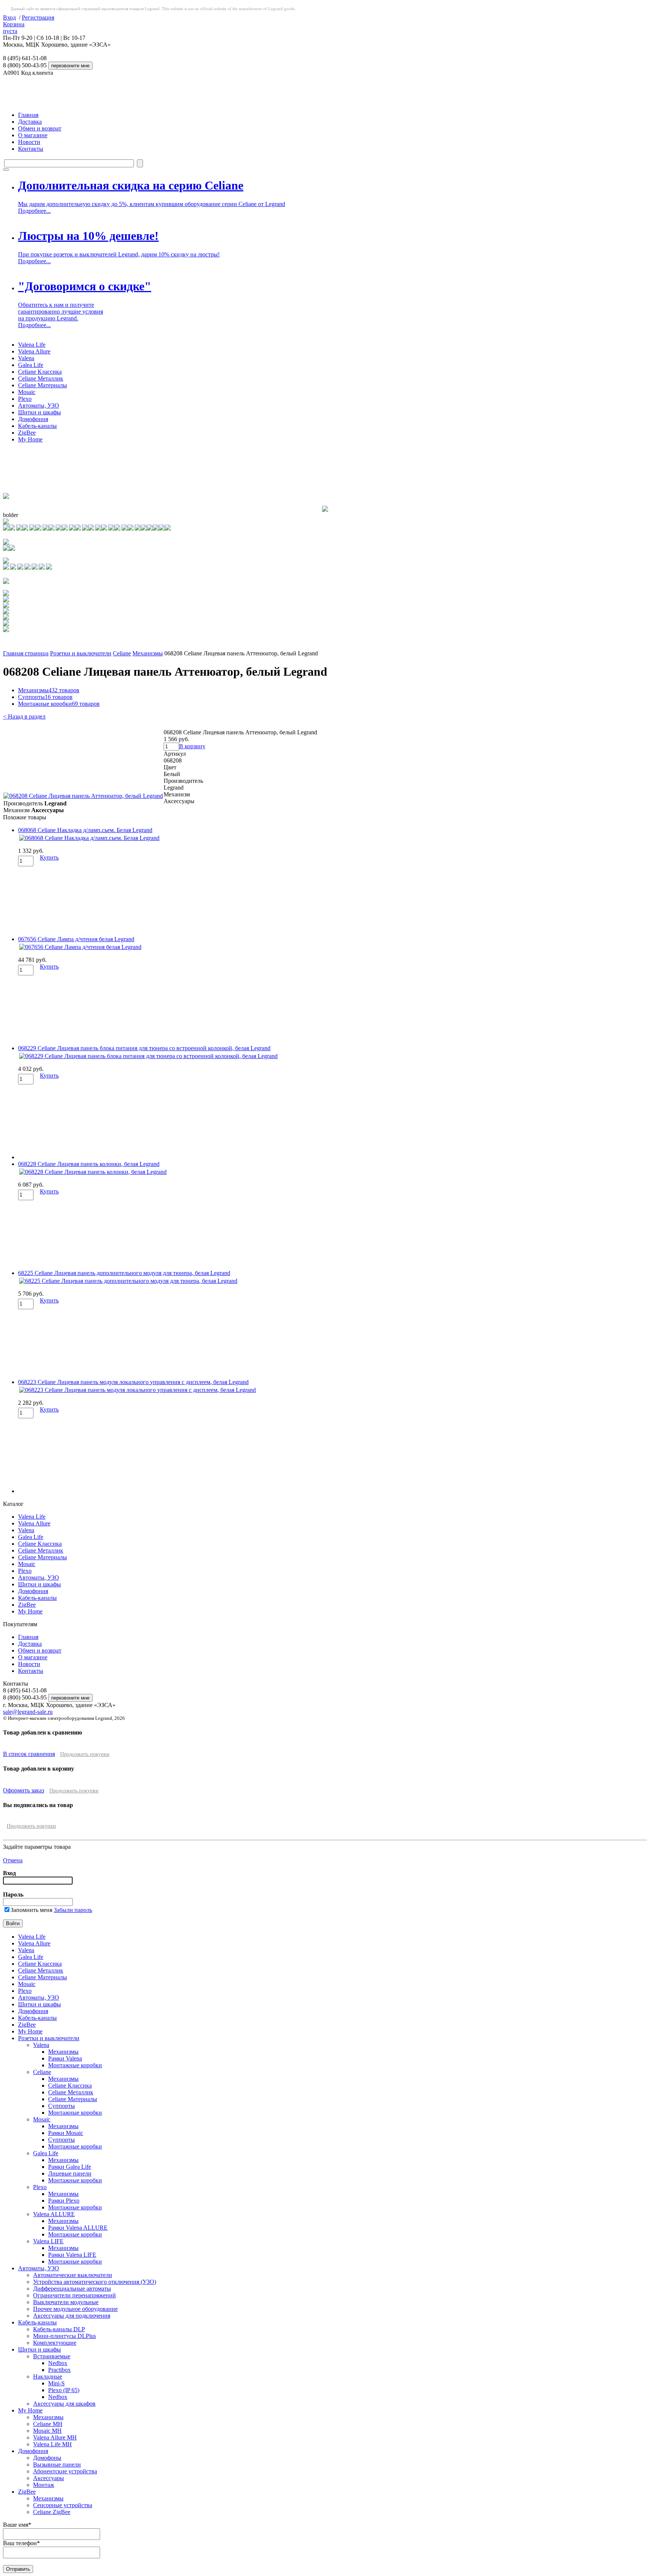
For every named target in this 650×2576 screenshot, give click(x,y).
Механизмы (148, 653)
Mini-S (56, 2383)
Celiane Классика (40, 372)
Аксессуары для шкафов (64, 2404)
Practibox (59, 2370)
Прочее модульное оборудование (75, 2309)
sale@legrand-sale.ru (28, 1712)
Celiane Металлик (41, 378)
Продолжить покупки (85, 1754)
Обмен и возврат (40, 128)
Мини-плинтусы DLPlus (65, 2336)
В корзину (192, 746)
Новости (29, 142)
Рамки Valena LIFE (72, 2255)
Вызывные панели (57, 2465)
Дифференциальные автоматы (72, 2289)
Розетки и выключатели (81, 653)
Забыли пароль (73, 1910)
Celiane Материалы (43, 385)
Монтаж (44, 2485)
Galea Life (31, 365)
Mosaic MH (47, 2431)
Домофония (33, 419)
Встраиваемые (52, 2356)
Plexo (25, 399)
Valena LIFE (48, 2241)
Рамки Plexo (64, 2201)
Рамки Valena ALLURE (78, 2228)
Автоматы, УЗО (39, 406)
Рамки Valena (65, 2058)
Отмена (13, 1860)
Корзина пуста (14, 28)
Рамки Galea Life (70, 2167)
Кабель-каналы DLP (59, 2329)
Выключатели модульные (66, 2302)
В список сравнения (29, 1754)
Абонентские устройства (65, 2471)
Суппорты (45, 697)
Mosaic (27, 392)
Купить (49, 857)
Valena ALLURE (54, 2214)
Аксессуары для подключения (72, 2316)
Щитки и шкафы (39, 412)
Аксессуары (49, 2478)
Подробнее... (34, 211)
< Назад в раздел (24, 716)
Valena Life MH (52, 2444)
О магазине (33, 135)
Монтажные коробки (59, 704)
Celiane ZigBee (52, 2512)
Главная (28, 115)
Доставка (30, 122)
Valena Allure (34, 351)
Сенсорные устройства (63, 2505)
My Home (30, 439)
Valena (26, 358)
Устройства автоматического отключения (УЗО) (95, 2282)
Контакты (31, 149)
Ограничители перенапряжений (74, 2295)
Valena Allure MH (55, 2437)
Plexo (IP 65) (64, 2390)
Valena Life (32, 345)
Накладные (48, 2377)
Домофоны (47, 2458)
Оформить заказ (24, 1790)
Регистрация (38, 17)
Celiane (122, 653)
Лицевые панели (70, 2173)
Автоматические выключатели (73, 2275)
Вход (9, 17)
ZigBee (27, 433)
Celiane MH (48, 2424)
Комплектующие (55, 2343)
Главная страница (26, 653)
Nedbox (58, 2363)
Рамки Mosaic (66, 2133)
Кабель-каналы (37, 426)
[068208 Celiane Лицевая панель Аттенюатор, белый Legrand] (83, 796)
